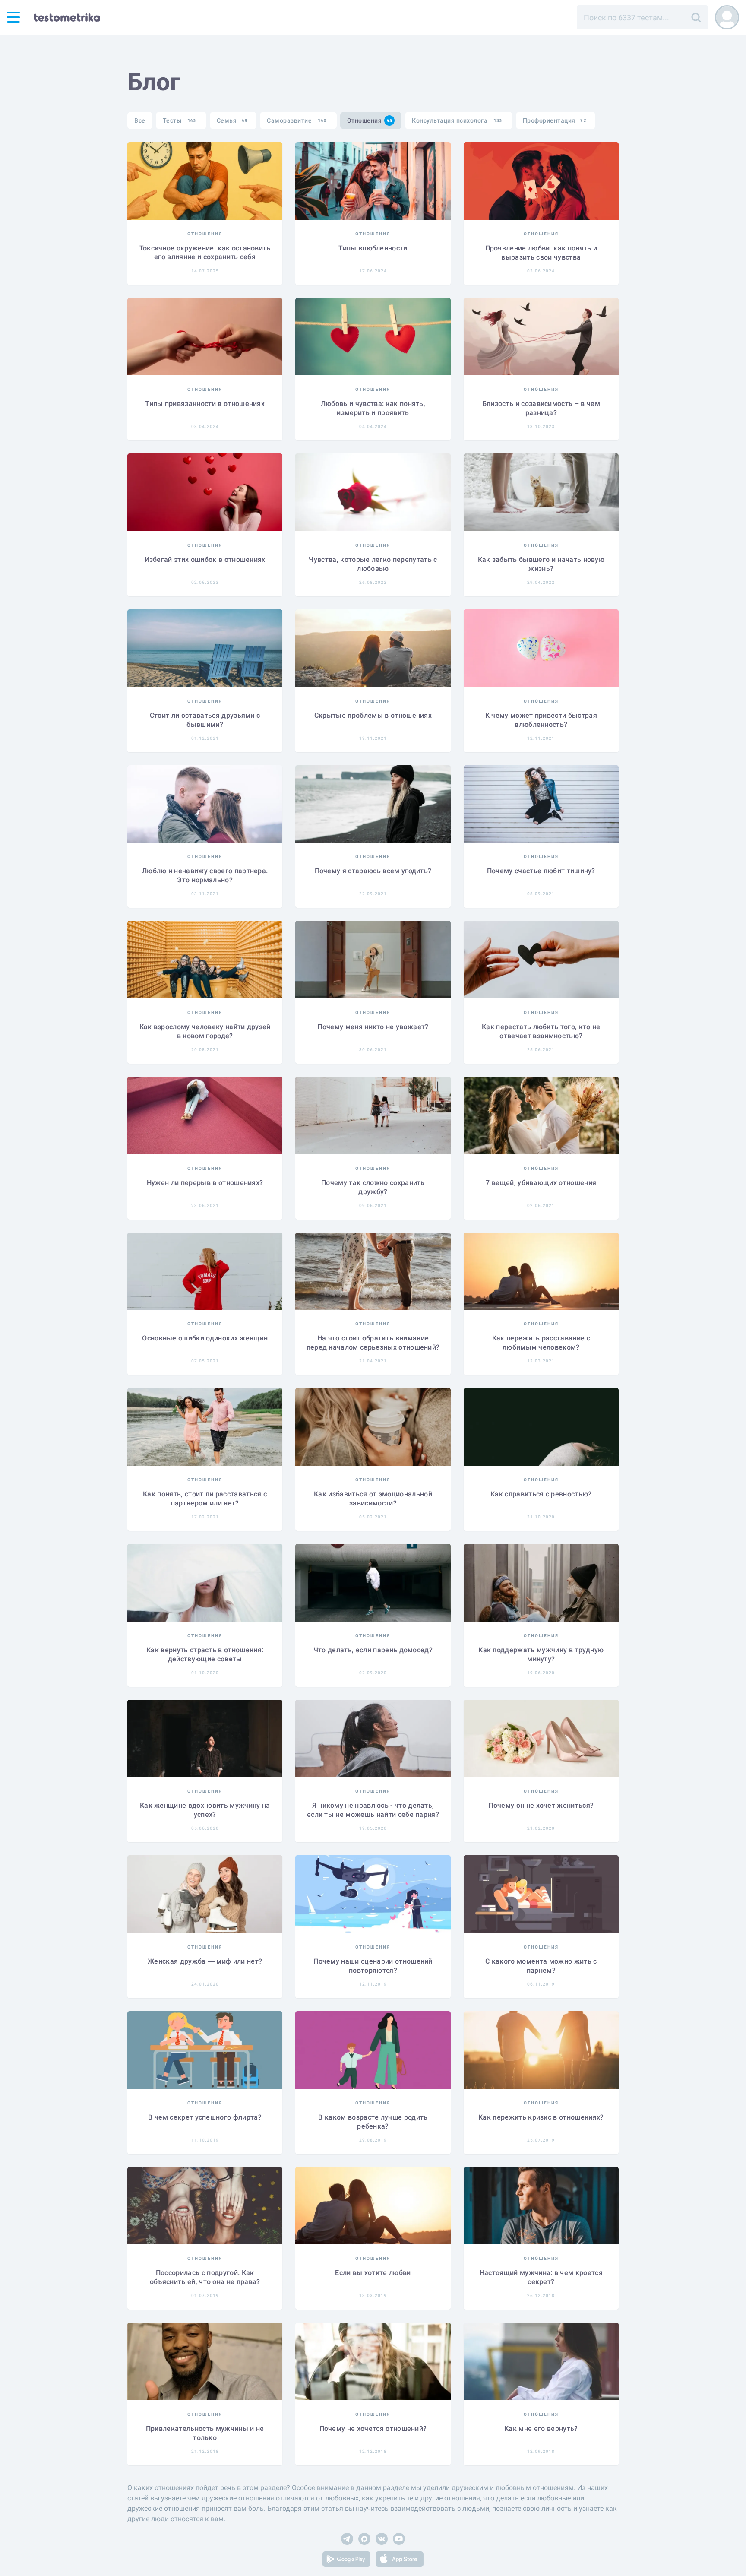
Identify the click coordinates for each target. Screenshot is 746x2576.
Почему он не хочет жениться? (541, 1805)
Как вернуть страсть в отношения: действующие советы (205, 1654)
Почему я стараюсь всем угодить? (373, 871)
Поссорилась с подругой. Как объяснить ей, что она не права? (205, 2277)
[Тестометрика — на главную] (67, 17)
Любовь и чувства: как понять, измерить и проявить (373, 408)
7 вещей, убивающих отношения (541, 1183)
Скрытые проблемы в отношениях (373, 715)
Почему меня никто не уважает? (373, 1027)
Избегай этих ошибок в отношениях (205, 559)
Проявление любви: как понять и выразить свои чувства (541, 253)
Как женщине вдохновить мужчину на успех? (205, 1810)
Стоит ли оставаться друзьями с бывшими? (205, 720)
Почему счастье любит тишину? (541, 871)
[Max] (364, 2540)
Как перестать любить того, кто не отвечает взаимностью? (541, 1031)
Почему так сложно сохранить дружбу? (373, 1187)
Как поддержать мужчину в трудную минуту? (541, 1654)
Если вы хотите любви (373, 2273)
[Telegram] (347, 2540)
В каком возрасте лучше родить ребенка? (373, 2122)
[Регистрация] (727, 17)
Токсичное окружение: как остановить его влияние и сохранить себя (205, 253)
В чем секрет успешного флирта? (205, 2117)
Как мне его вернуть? (541, 2429)
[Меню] (13, 17)
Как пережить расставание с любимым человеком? (541, 1343)
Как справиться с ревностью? (541, 1494)
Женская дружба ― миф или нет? (205, 1961)
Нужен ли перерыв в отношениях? (205, 1183)
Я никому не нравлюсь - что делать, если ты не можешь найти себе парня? (373, 1810)
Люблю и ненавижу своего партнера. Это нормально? (205, 875)
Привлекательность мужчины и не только (205, 2433)
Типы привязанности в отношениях (205, 404)
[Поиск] (696, 17)
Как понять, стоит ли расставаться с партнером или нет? (205, 1499)
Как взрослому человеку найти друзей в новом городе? (205, 1031)
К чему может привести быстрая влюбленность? (541, 720)
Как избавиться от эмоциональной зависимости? (373, 1499)
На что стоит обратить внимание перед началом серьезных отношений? (373, 1343)
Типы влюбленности (373, 248)
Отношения (205, 234)
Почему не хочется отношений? (373, 2429)
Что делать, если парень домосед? (373, 1650)
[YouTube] (399, 2540)
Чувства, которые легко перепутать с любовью (373, 564)
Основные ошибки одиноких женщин (205, 1338)
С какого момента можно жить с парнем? (541, 1966)
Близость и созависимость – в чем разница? (541, 408)
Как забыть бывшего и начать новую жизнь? (541, 564)
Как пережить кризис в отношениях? (541, 2117)
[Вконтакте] (382, 2540)
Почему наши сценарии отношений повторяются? (373, 1966)
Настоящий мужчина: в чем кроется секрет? (541, 2277)
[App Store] (400, 2561)
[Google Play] (346, 2561)
